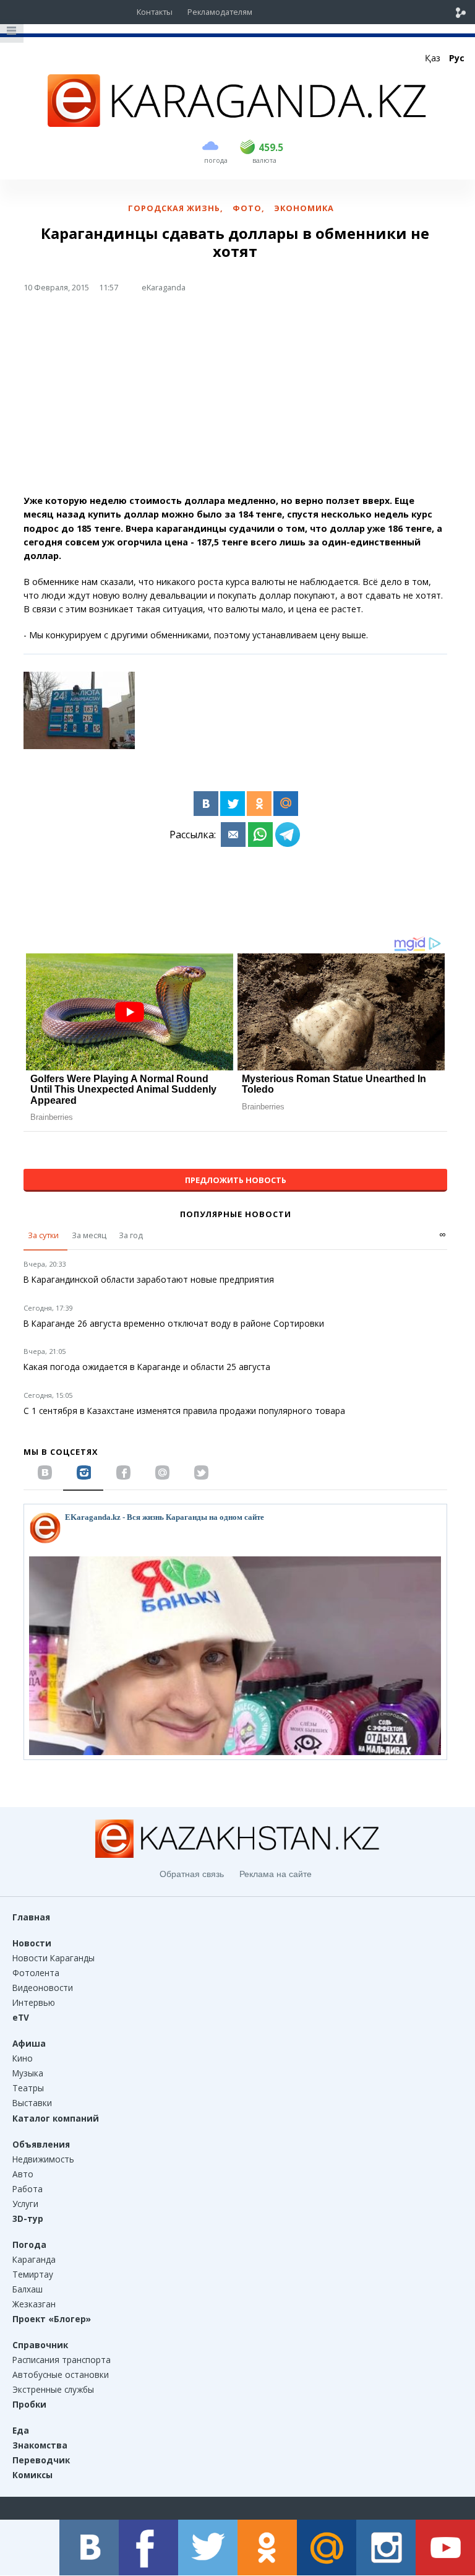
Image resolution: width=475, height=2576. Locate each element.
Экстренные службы (53, 2389)
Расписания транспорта (62, 2360)
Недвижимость (43, 2159)
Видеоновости (43, 1988)
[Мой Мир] (286, 804)
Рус (457, 58)
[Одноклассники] (259, 804)
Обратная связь (192, 1874)
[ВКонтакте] (206, 804)
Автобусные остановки (61, 2374)
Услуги (25, 2204)
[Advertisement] (235, 399)
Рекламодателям (220, 12)
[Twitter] (233, 804)
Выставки (32, 2103)
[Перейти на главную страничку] (237, 123)
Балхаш (28, 2289)
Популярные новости (236, 1214)
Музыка (28, 2073)
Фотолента (36, 1973)
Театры (28, 2088)
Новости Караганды (53, 1958)
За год (131, 1235)
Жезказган (34, 2304)
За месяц (89, 1235)
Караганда (34, 2259)
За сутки (43, 1235)
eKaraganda (164, 287)
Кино (23, 2058)
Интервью (34, 2002)
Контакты (155, 12)
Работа (28, 2189)
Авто (23, 2174)
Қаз (433, 58)
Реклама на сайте (276, 1874)
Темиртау (33, 2274)
